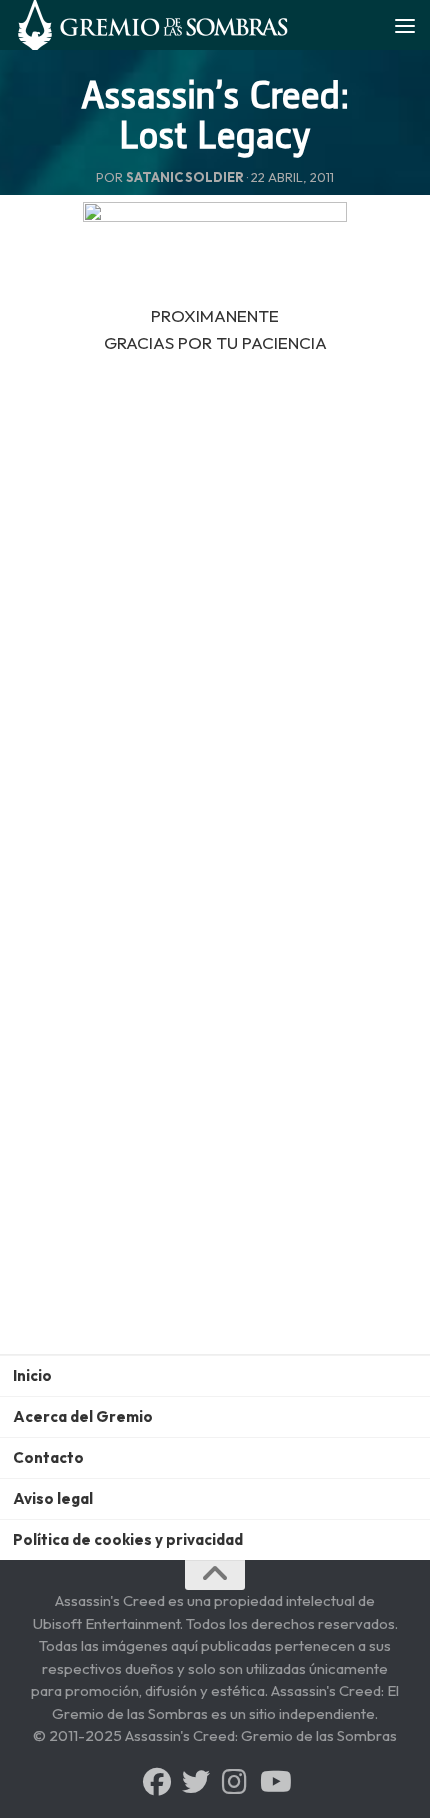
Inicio (32, 1375)
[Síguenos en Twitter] (196, 1782)
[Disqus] (215, 1093)
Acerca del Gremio (83, 1416)
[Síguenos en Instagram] (235, 1782)
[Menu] (405, 25)
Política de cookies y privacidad (128, 1539)
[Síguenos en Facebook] (157, 1782)
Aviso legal (53, 1498)
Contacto (48, 1457)
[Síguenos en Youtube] (274, 1782)
